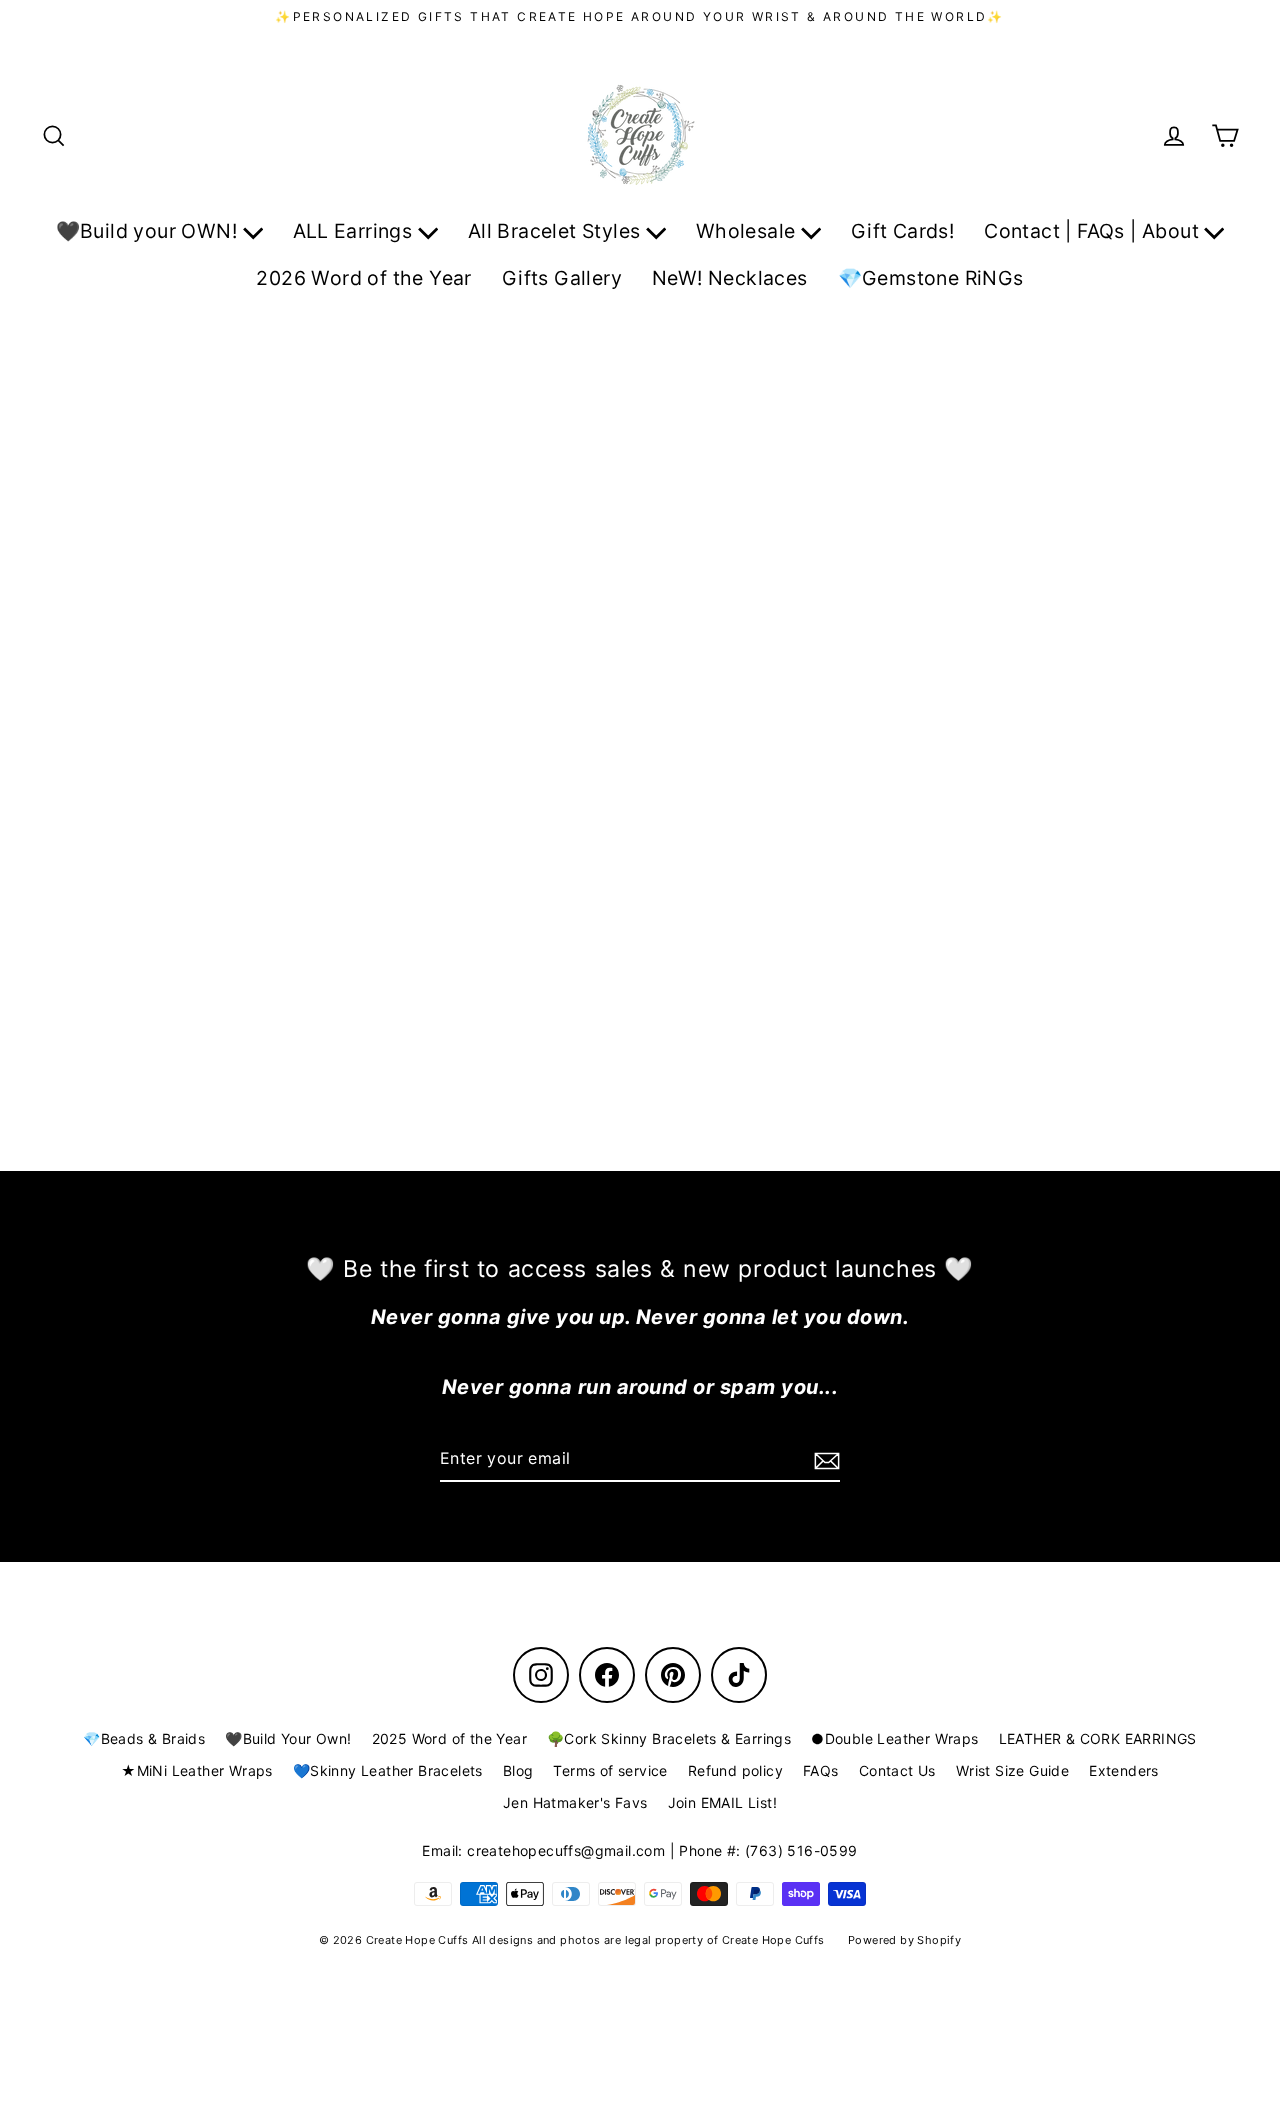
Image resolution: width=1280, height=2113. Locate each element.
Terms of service (610, 1770)
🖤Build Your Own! (288, 1738)
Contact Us (897, 1770)
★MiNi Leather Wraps (197, 1770)
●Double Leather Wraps (894, 1738)
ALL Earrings (355, 231)
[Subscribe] (824, 1460)
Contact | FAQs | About (1094, 231)
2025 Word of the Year (449, 1738)
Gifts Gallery (562, 278)
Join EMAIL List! (722, 1802)
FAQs (821, 1770)
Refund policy (735, 1770)
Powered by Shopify (904, 1940)
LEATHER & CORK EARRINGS (1098, 1738)
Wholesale (748, 231)
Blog (518, 1770)
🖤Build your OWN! (149, 231)
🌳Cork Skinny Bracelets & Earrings (669, 1738)
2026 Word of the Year (363, 278)
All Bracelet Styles (557, 231)
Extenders (1124, 1770)
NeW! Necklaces (730, 278)
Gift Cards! (902, 231)
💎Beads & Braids (144, 1738)
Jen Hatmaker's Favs (575, 1802)
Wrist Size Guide (1012, 1770)
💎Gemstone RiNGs (931, 278)
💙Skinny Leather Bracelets (388, 1770)
